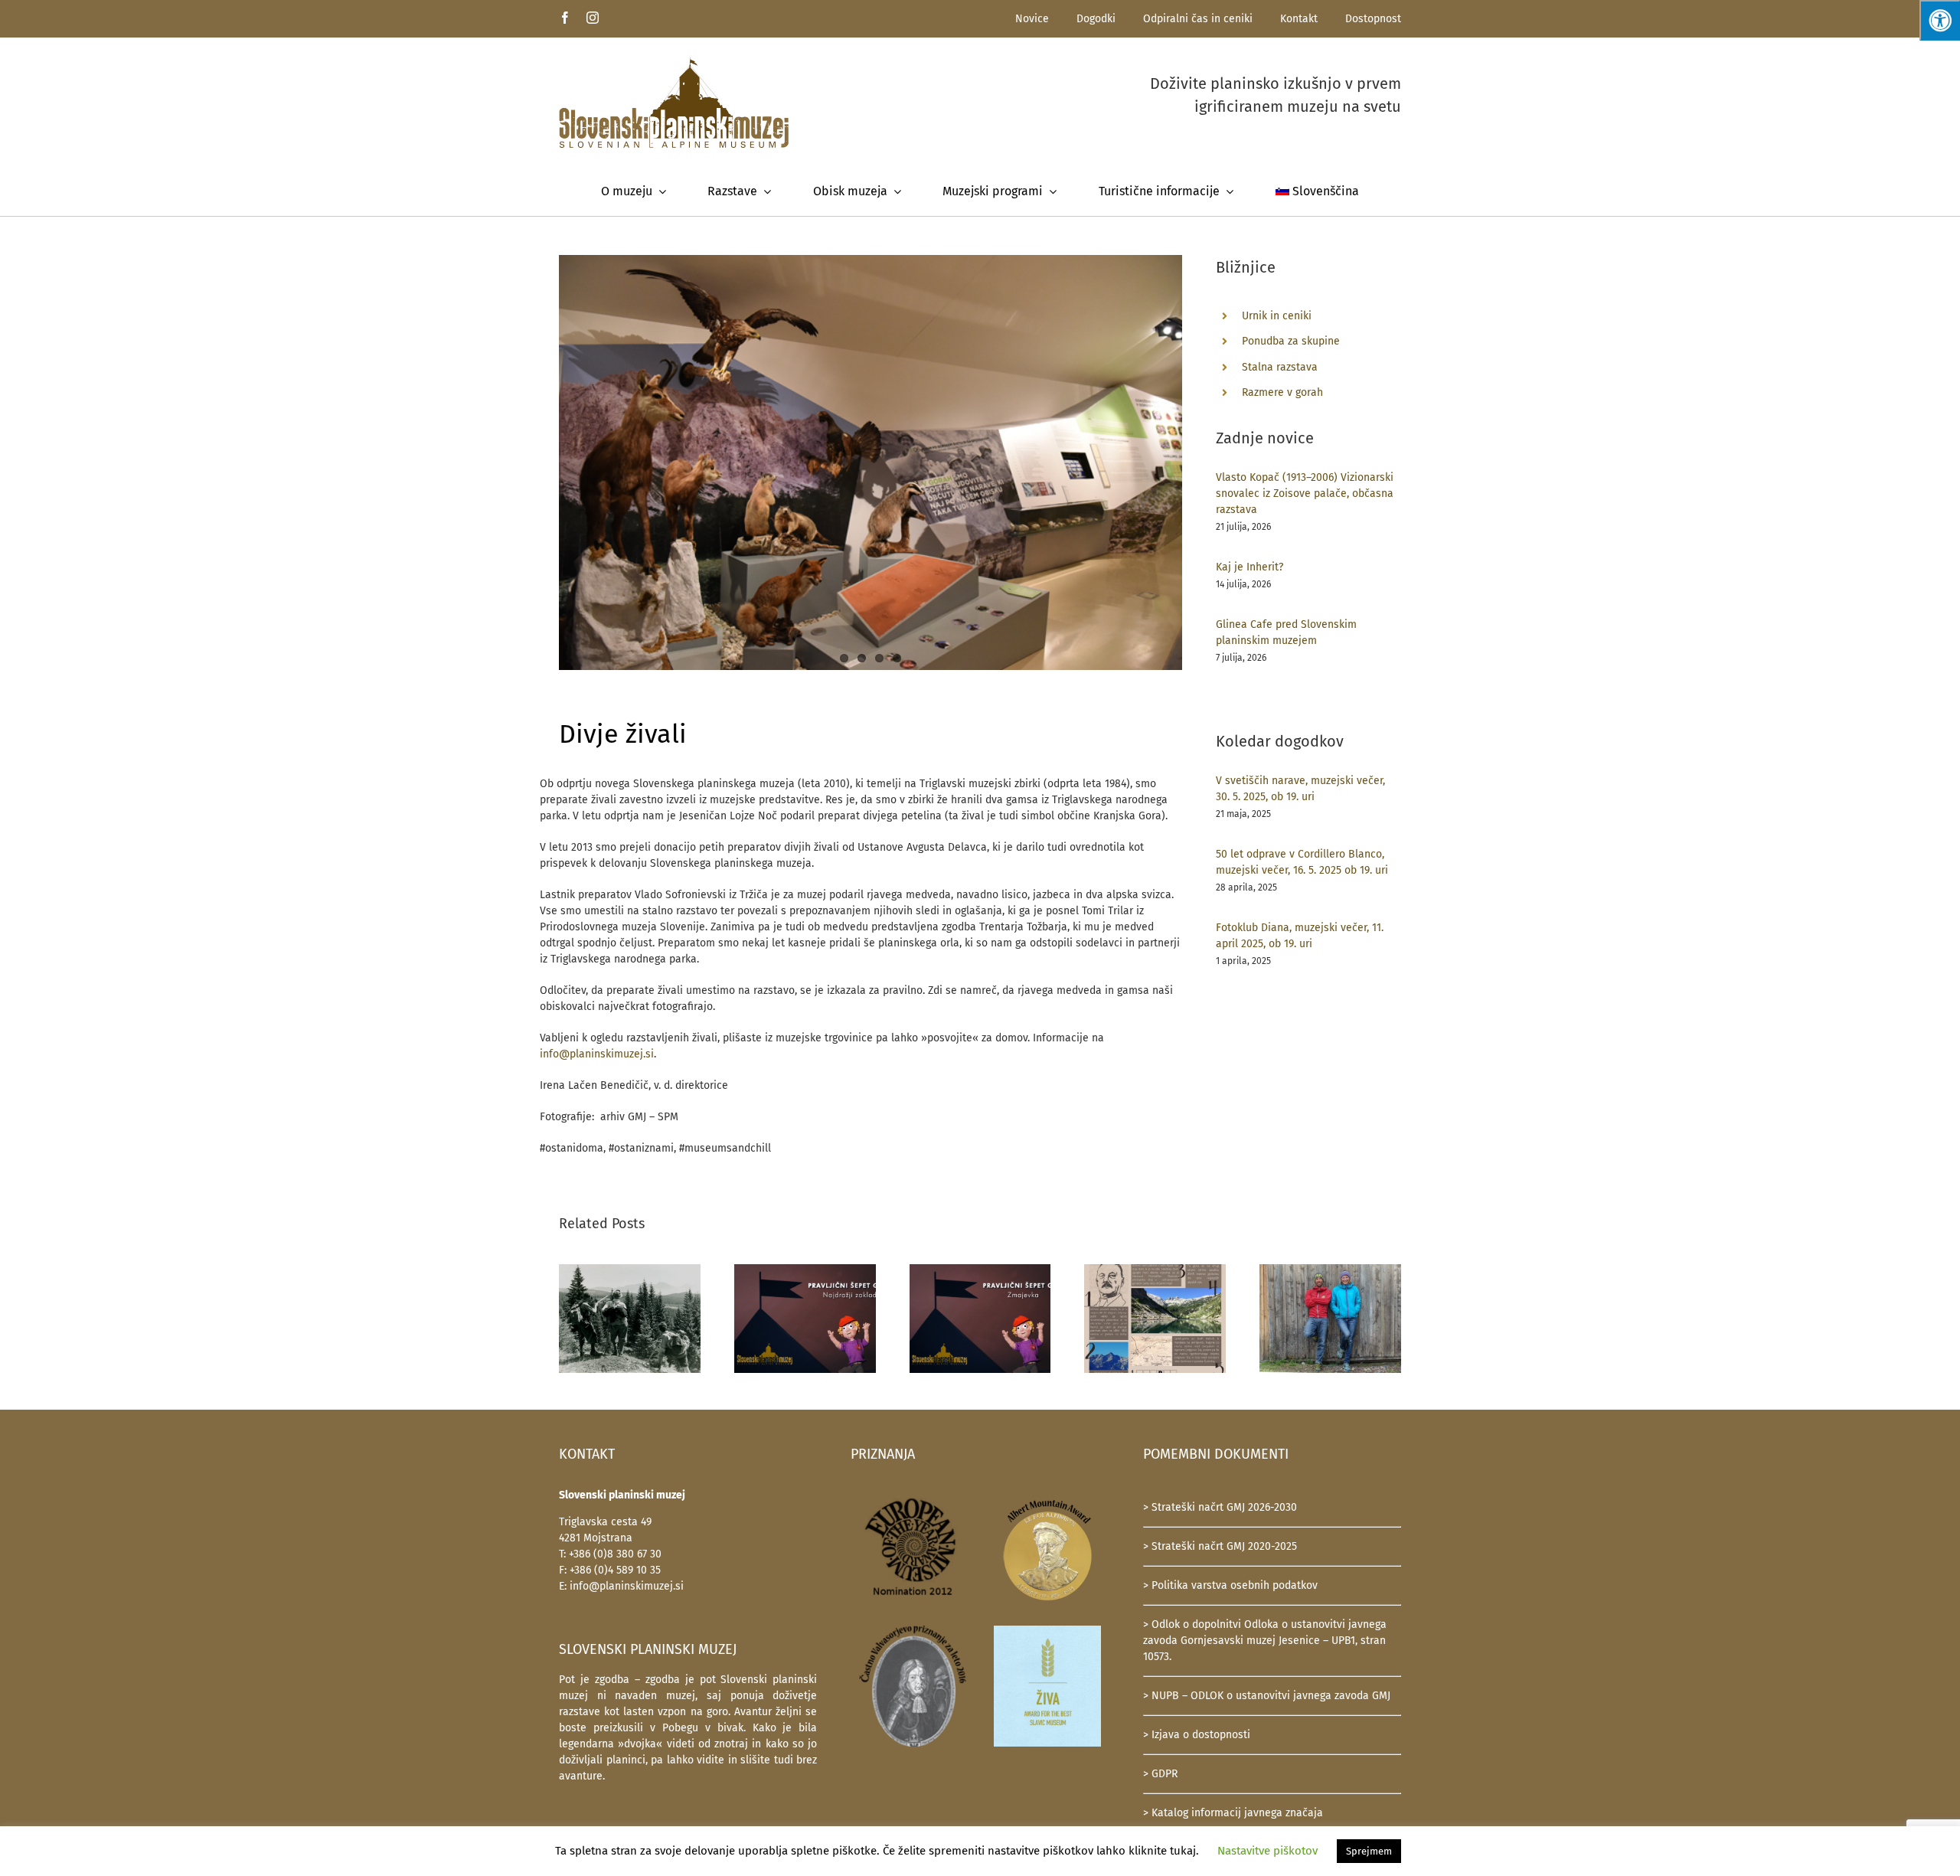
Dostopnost (1373, 19)
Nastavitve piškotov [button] (1267, 1851)
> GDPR (1160, 1774)
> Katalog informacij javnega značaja (1233, 1813)
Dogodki (1096, 19)
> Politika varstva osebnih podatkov (1230, 1585)
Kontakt (1299, 19)
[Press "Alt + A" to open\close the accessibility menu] (1940, 20)
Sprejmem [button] (1369, 1851)
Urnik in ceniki (1277, 316)
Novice (1032, 19)
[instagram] (593, 18)
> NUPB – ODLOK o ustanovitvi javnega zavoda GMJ (1267, 1696)
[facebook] (565, 18)
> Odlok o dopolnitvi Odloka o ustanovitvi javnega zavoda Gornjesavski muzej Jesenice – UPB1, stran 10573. (1265, 1641)
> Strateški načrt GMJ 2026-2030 (1220, 1507)
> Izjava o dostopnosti (1197, 1735)
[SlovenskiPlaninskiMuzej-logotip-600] (674, 62)
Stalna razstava (1280, 367)
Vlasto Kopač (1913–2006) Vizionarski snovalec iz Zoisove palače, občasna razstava (1305, 494)
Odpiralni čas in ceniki (1198, 19)
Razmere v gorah (1282, 392)
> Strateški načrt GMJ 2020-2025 (1220, 1546)
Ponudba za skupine (1291, 341)
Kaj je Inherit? (1249, 567)
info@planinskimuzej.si (597, 1054)
